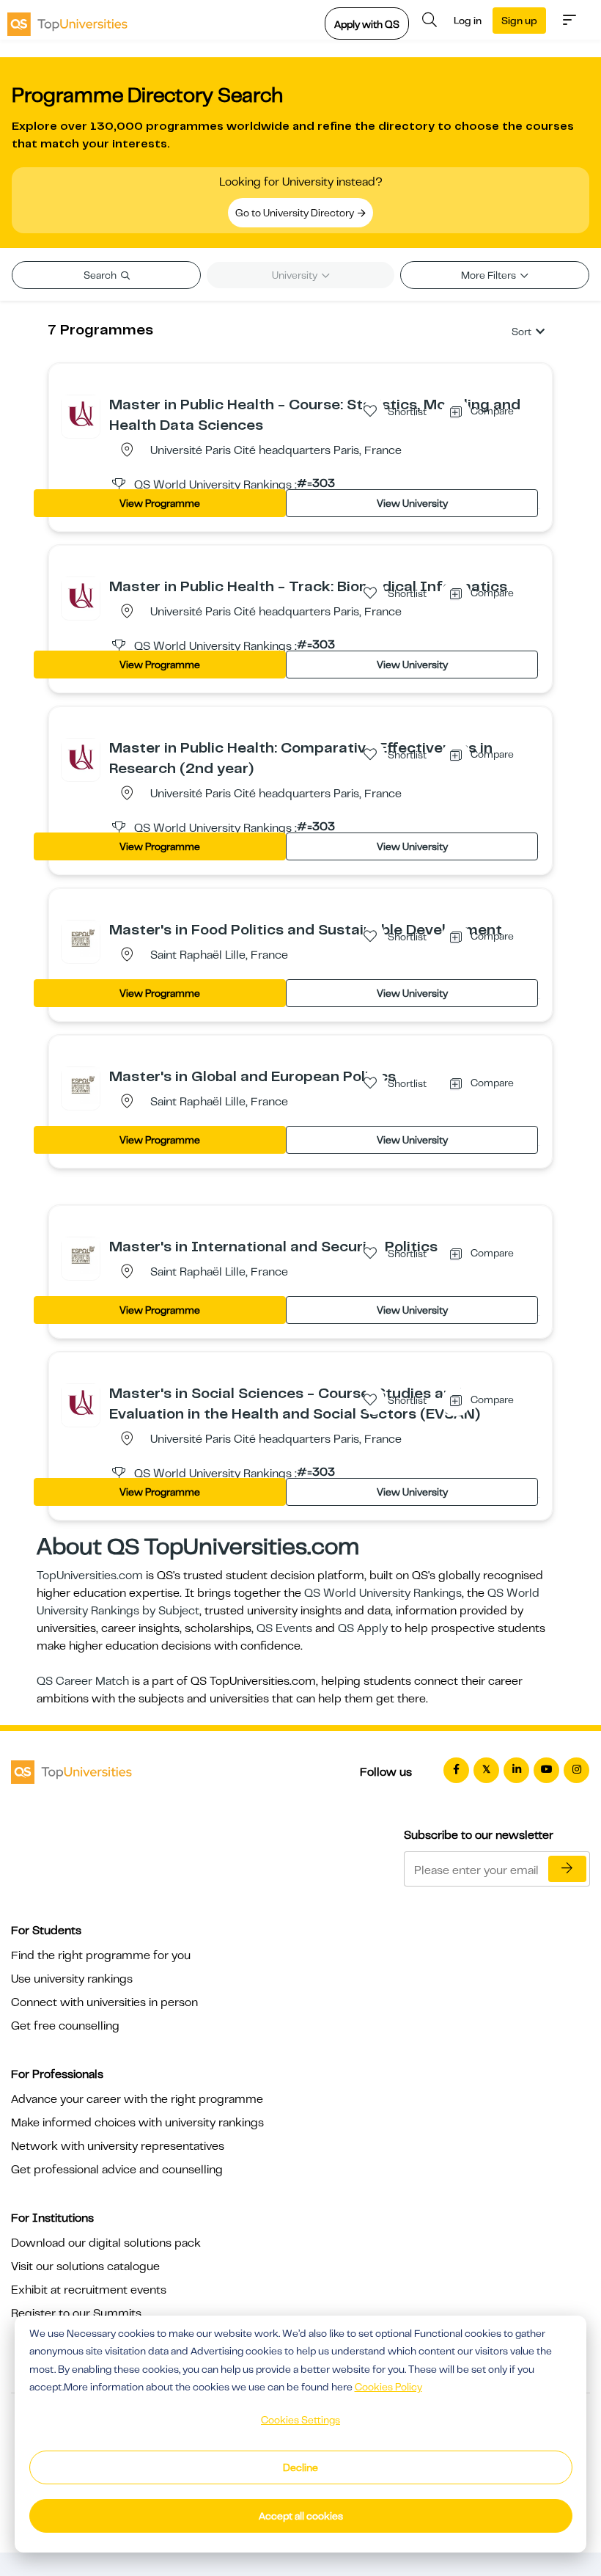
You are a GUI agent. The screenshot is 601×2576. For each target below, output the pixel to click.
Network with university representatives (118, 2146)
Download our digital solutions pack (106, 2243)
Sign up (519, 21)
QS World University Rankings (383, 1593)
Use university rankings (72, 1979)
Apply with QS (367, 24)
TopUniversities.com (90, 1576)
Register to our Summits (76, 2313)
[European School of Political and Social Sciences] (81, 939)
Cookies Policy (388, 2387)
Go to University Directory (296, 213)
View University (412, 503)
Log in (468, 21)
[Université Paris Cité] (81, 414)
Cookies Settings (300, 2420)
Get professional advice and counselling (117, 2170)
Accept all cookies (301, 2516)
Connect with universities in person (104, 2002)
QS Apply (363, 1628)
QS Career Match (83, 1681)
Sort (521, 332)
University (296, 275)
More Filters (490, 275)
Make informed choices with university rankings (137, 2123)
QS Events (284, 1628)
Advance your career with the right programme (137, 2099)
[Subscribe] (567, 1869)
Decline (300, 2467)
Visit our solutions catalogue (85, 2266)
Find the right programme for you (101, 1955)
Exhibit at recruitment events (89, 2290)
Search (101, 275)
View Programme (160, 503)
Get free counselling (65, 2026)
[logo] (67, 20)
